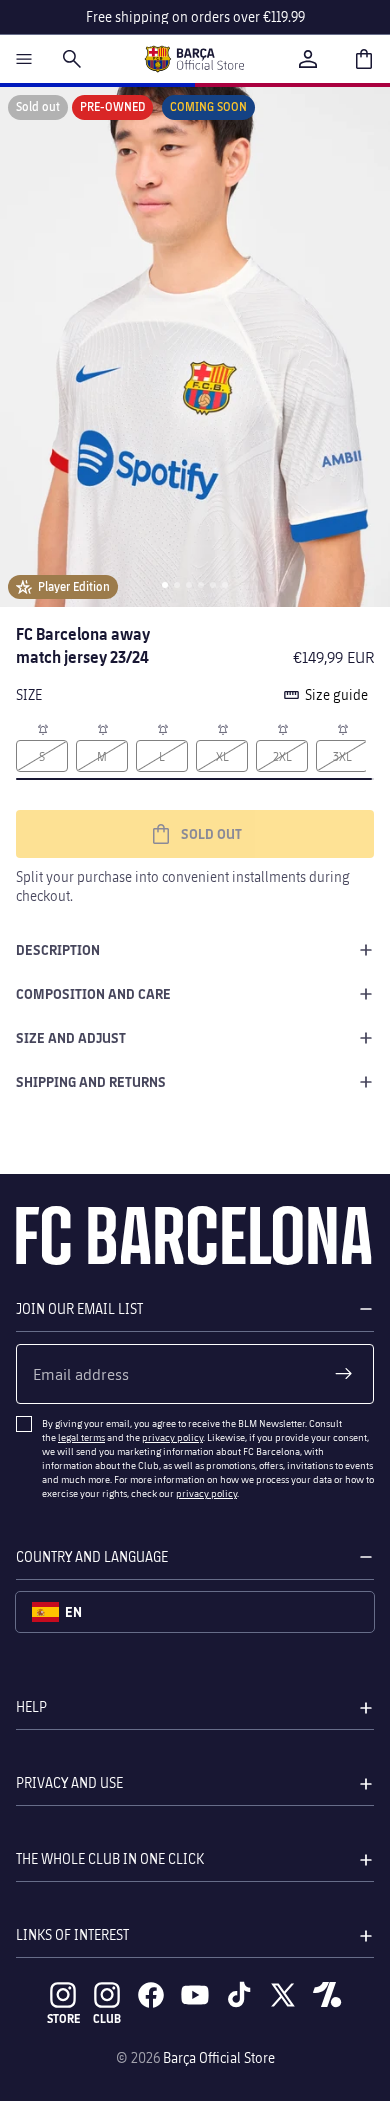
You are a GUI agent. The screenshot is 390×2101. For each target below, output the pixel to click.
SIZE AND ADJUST (71, 1037)
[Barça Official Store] (194, 59)
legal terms (81, 1437)
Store (63, 2018)
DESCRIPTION (58, 949)
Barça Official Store (219, 2057)
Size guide (336, 694)
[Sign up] (344, 1374)
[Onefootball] (327, 1995)
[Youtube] (195, 1995)
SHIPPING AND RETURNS (91, 1081)
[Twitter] (283, 1995)
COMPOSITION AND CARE (93, 993)
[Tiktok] (239, 1995)
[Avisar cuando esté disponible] (42, 728)
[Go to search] (72, 59)
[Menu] (24, 59)
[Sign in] (308, 59)
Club (107, 2018)
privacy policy (172, 1437)
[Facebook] (151, 1995)
